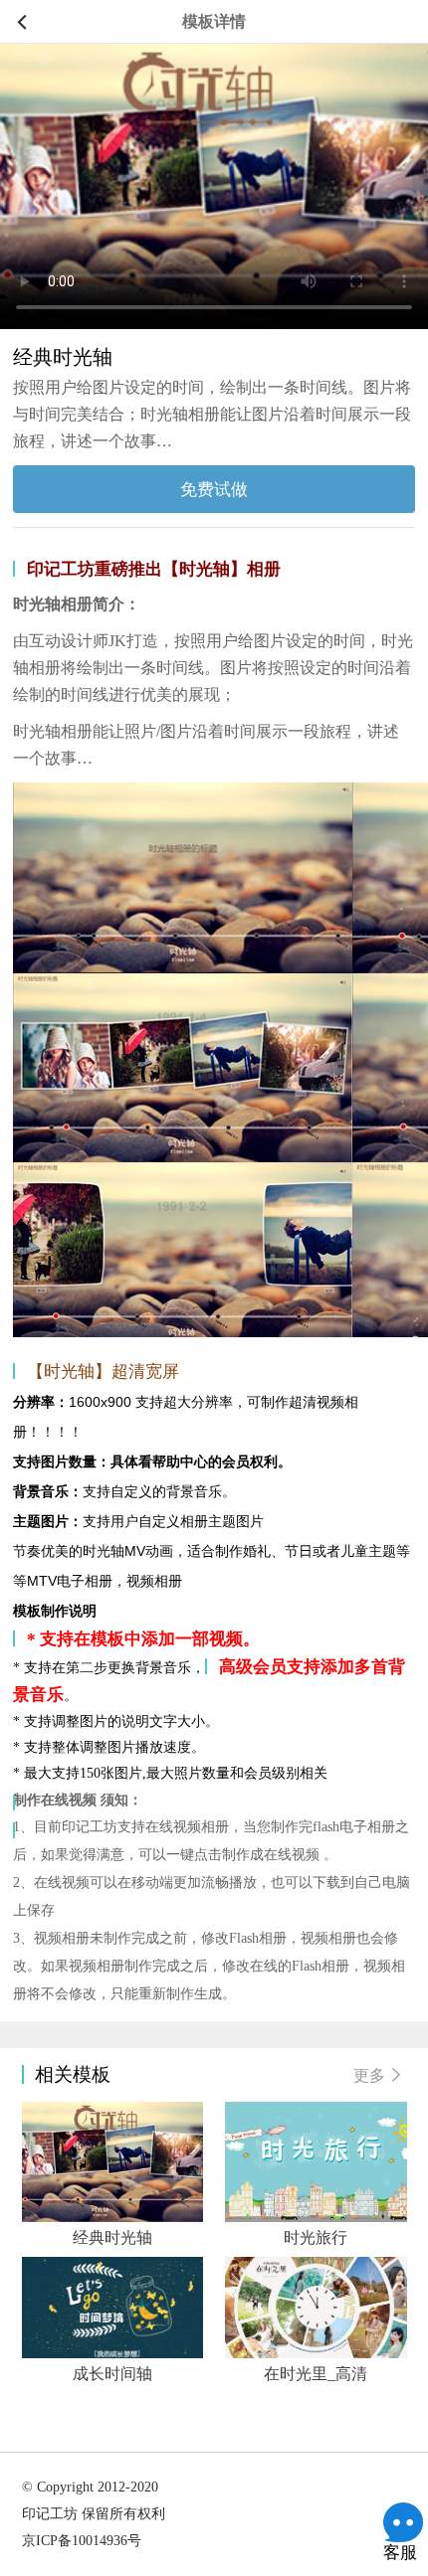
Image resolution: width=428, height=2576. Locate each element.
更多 (369, 2075)
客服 (403, 2522)
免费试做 (214, 489)
